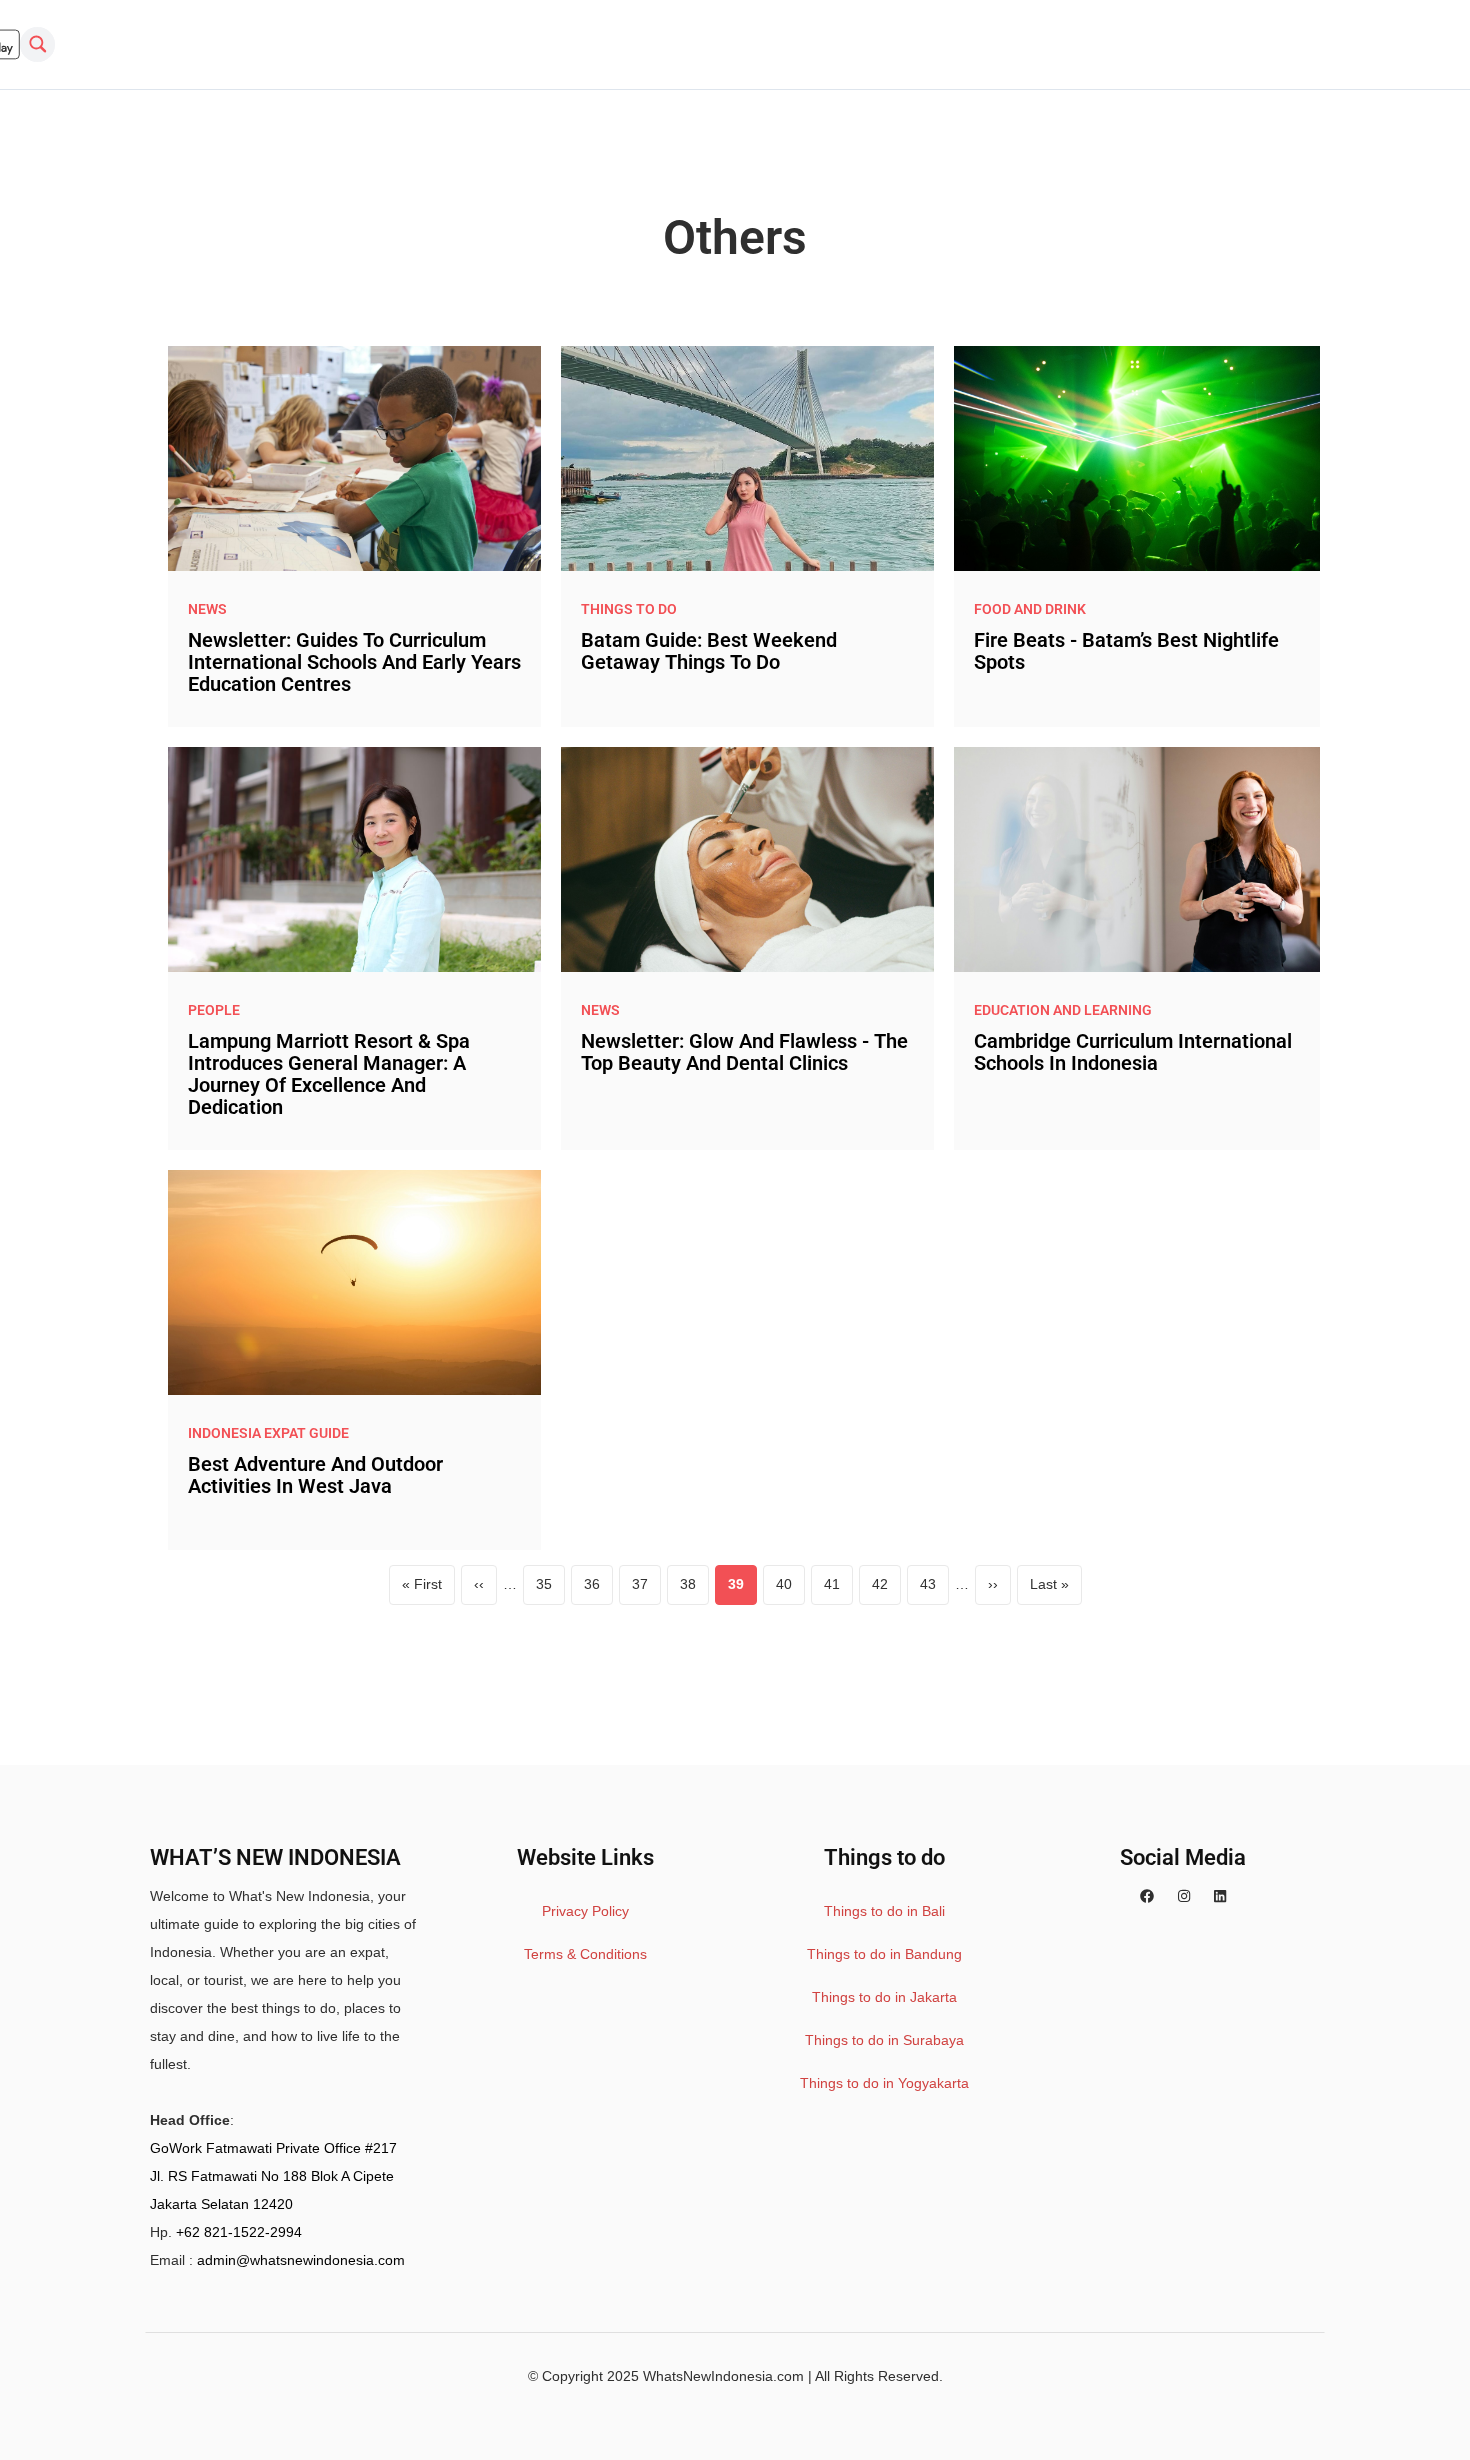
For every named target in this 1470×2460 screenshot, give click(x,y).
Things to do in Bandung (884, 1954)
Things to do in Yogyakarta (884, 2083)
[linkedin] (1220, 1896)
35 (550, 1589)
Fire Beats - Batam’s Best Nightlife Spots (1126, 651)
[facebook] (1147, 1896)
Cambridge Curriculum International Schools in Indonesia (1133, 1052)
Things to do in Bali (884, 1911)
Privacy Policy (585, 1911)
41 (838, 1589)
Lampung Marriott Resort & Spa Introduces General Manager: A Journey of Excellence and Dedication (329, 1074)
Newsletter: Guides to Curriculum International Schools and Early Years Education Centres (354, 662)
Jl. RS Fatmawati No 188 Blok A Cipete (272, 2176)
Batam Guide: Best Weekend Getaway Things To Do (709, 651)
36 (598, 1589)
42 (886, 1589)
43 (934, 1589)
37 (646, 1589)
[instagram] (1184, 1896)
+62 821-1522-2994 (239, 2232)
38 (694, 1589)
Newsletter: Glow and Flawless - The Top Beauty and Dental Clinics (744, 1052)
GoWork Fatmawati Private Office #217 (273, 2148)
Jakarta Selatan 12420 (221, 2204)
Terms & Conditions (585, 1954)
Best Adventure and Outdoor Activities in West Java (315, 1475)
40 (790, 1589)
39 (742, 1589)
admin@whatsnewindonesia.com (301, 2260)
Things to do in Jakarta (884, 1997)
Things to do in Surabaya (884, 2040)
